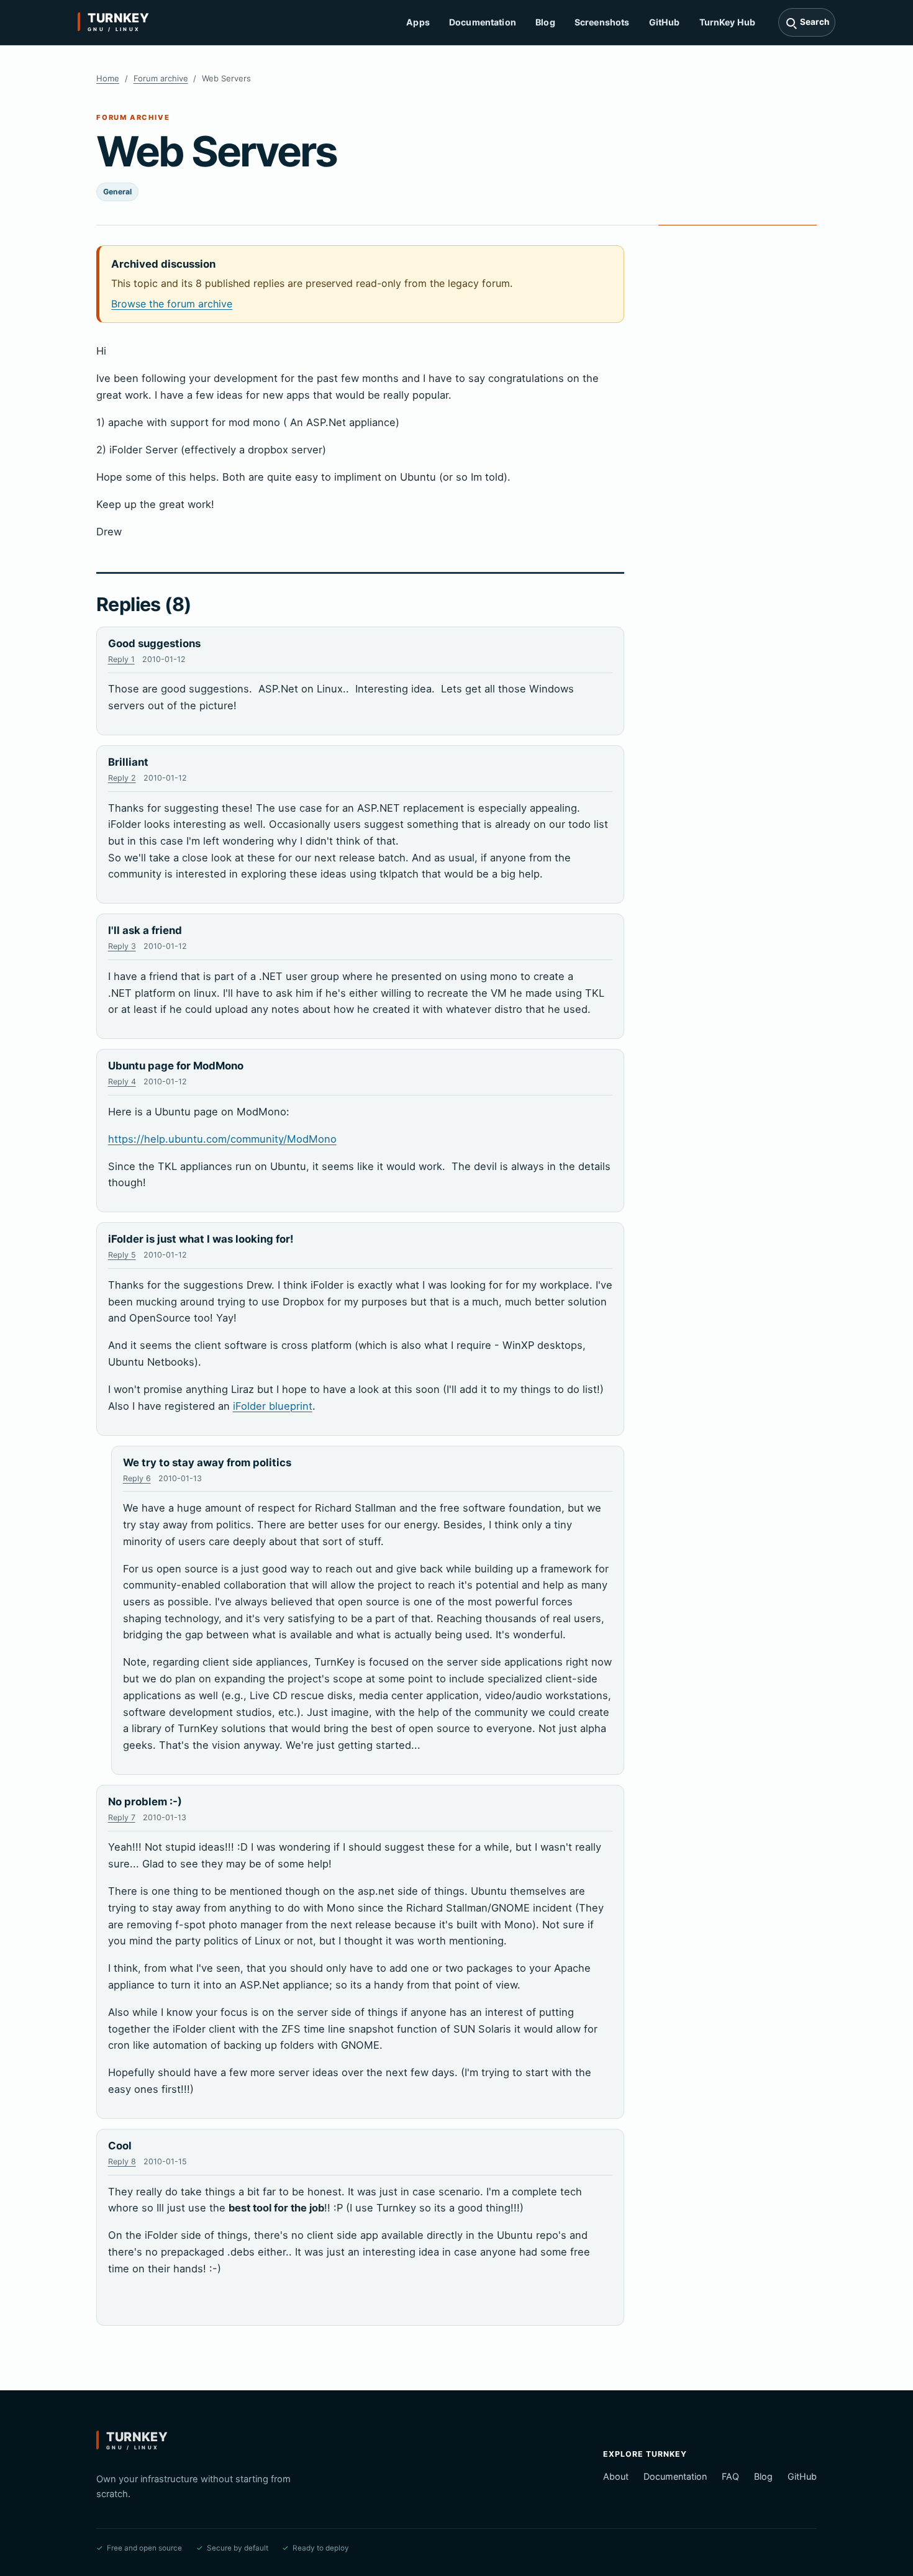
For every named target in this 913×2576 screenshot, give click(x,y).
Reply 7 (122, 1817)
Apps (418, 22)
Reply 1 (121, 659)
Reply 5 (122, 1255)
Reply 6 (137, 1478)
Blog (545, 22)
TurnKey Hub (728, 22)
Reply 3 (122, 946)
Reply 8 (122, 2161)
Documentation (483, 22)
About (616, 2476)
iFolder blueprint (273, 1406)
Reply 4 (122, 1082)
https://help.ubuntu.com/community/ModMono (222, 1139)
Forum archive (161, 78)
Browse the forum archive (172, 304)
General (117, 192)
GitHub (665, 22)
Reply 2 (122, 778)
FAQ (730, 2476)
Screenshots (602, 22)
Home (108, 78)
